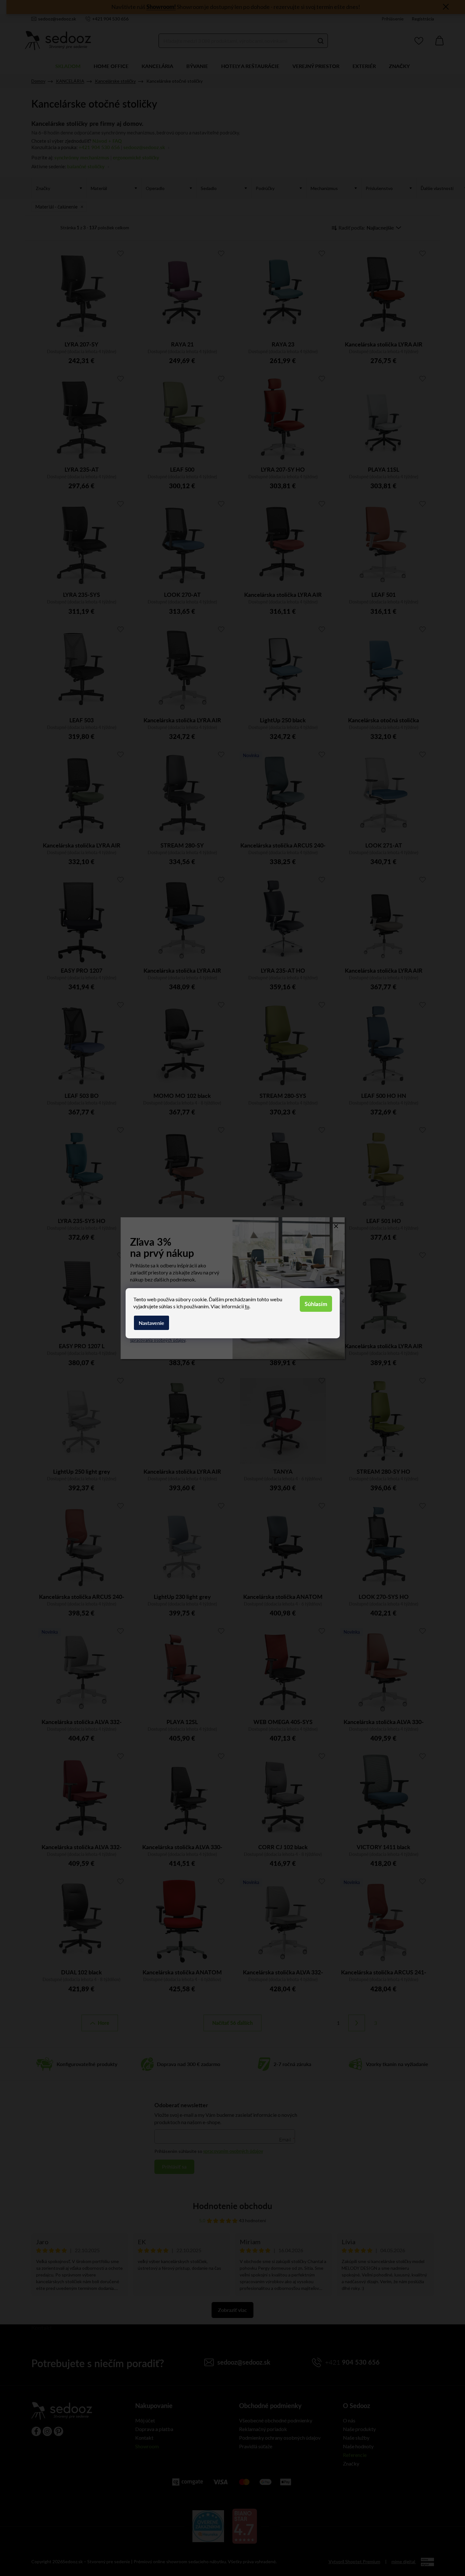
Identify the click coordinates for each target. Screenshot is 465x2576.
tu (247, 1306)
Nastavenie (151, 1323)
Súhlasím (316, 1304)
